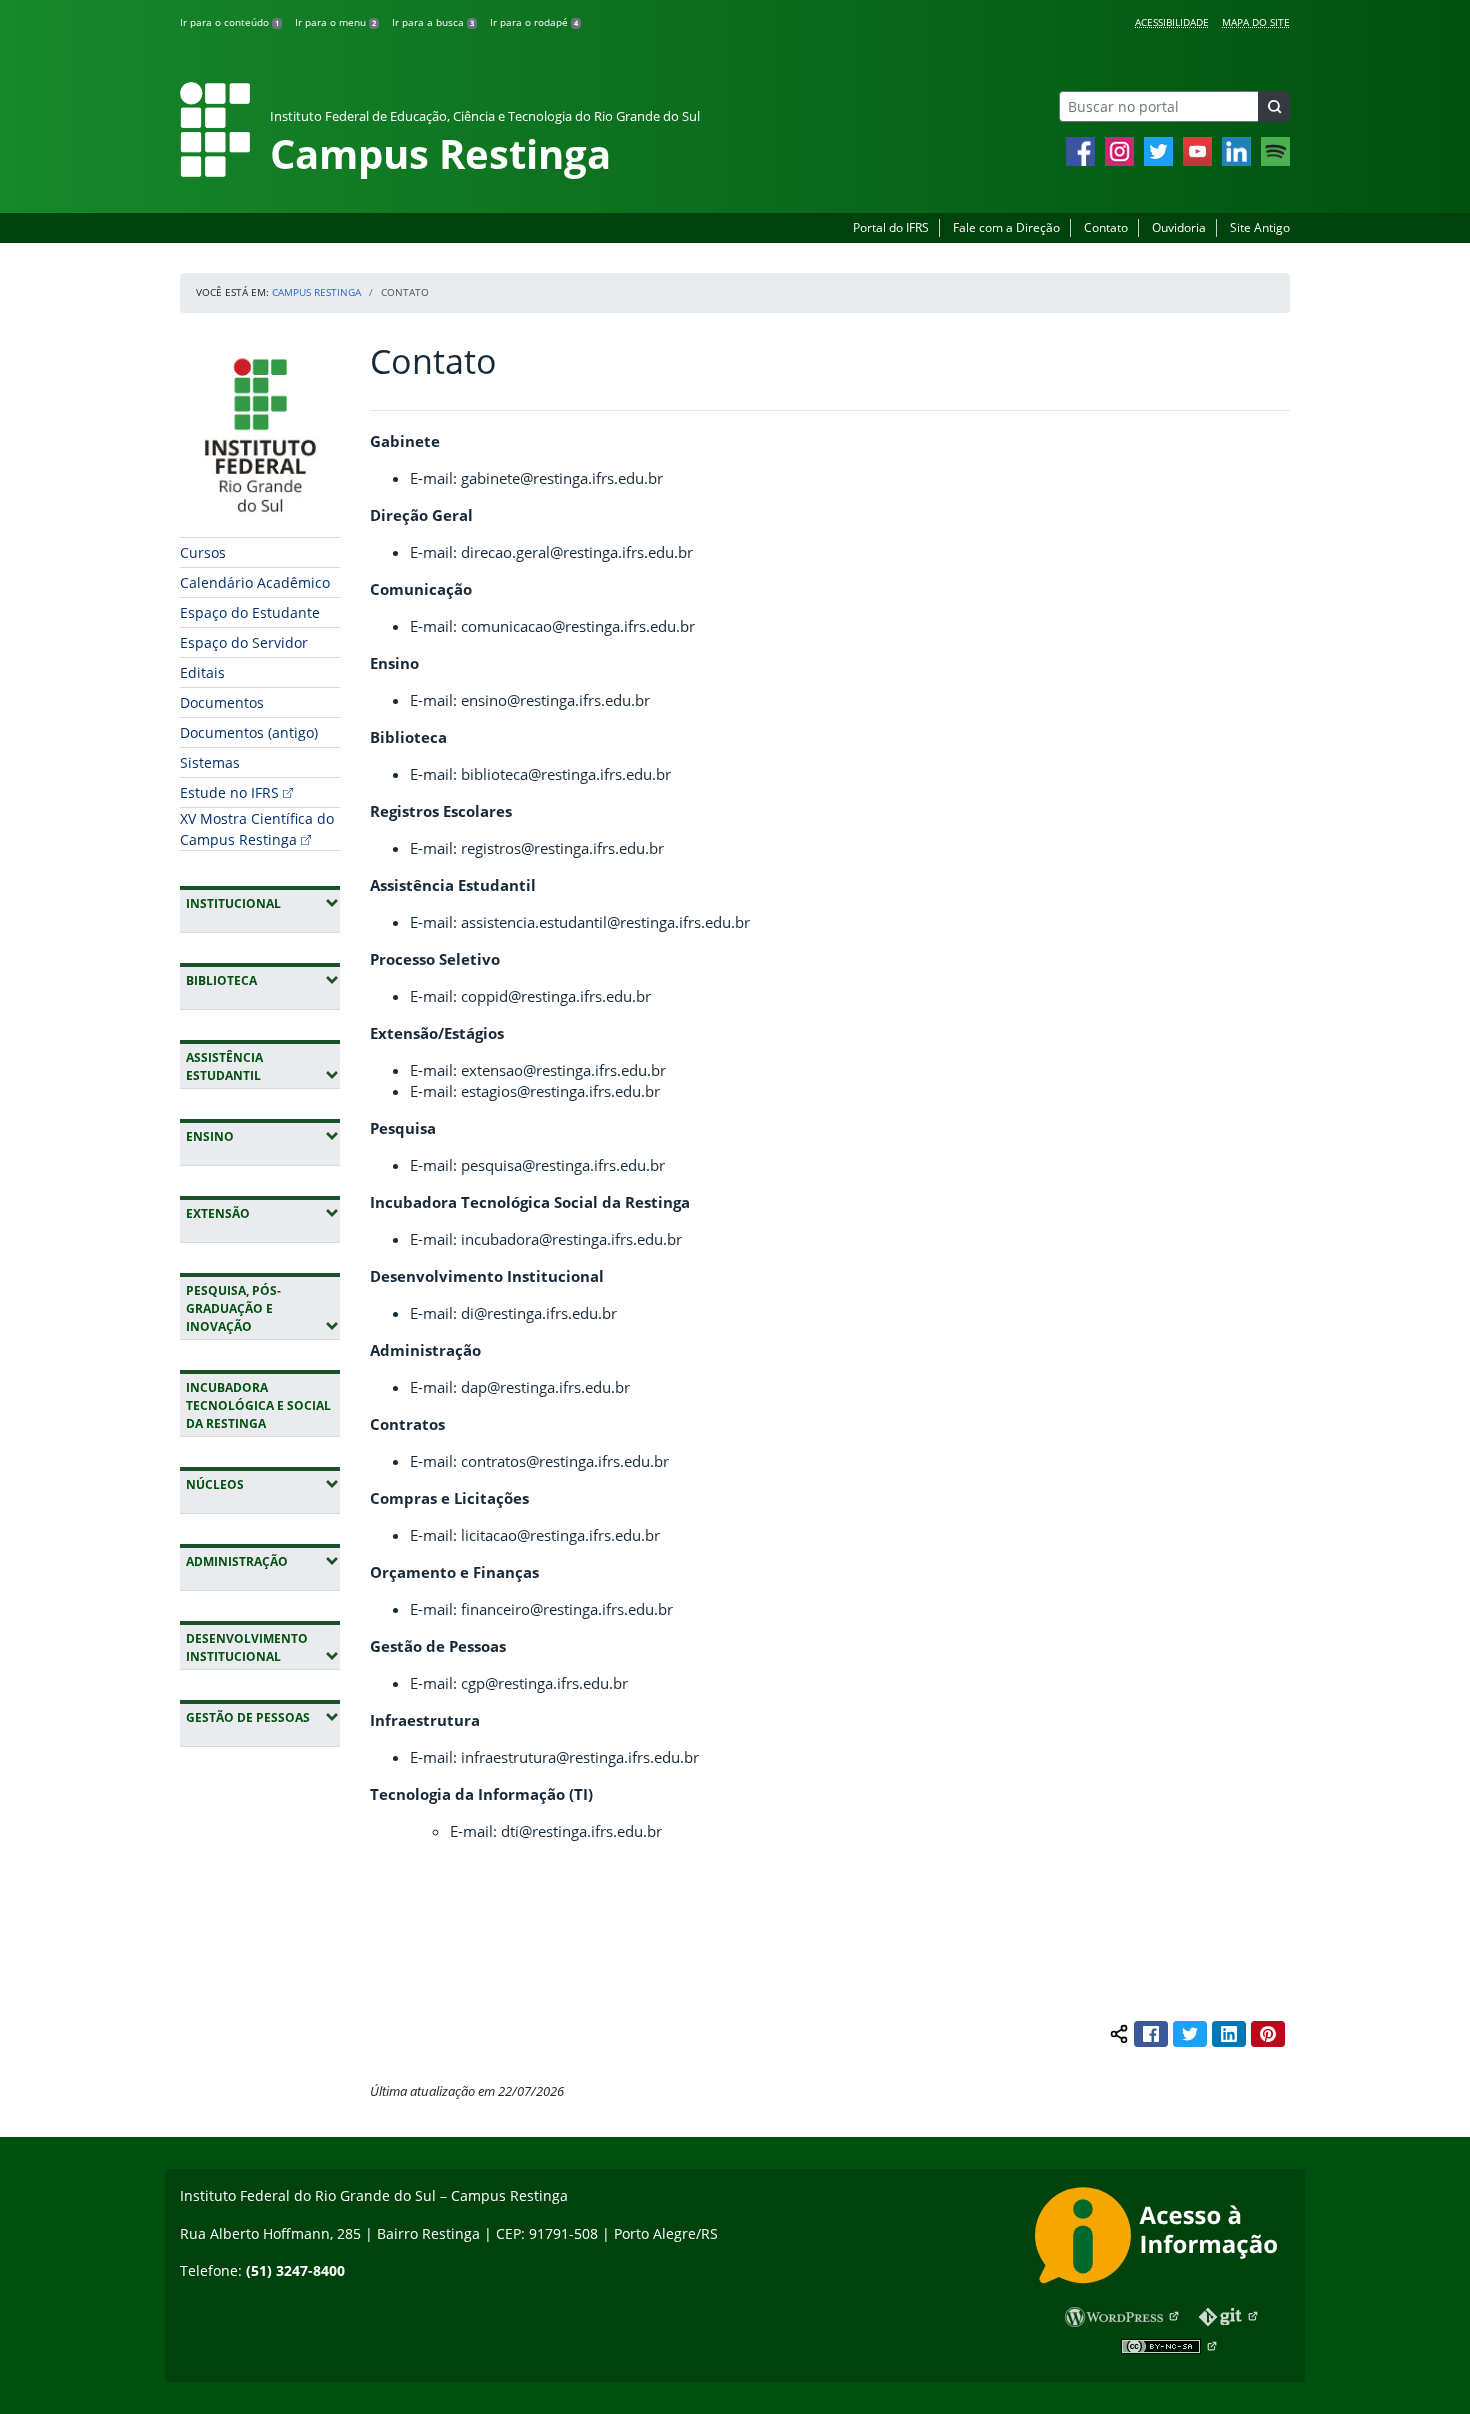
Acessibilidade (1172, 22)
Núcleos (263, 1484)
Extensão (263, 1213)
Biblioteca (263, 980)
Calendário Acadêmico (255, 582)
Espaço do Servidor (244, 642)
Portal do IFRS (891, 227)
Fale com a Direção (1006, 227)
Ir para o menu (335, 22)
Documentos (222, 702)
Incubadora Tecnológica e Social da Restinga (258, 1405)
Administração (263, 1561)
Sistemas (210, 762)
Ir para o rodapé (534, 22)
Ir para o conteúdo (229, 22)
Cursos (203, 552)
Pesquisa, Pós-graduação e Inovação (263, 1308)
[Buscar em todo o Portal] (1274, 106)
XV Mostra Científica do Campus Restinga (257, 829)
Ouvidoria (1179, 227)
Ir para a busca (433, 22)
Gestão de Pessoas (263, 1717)
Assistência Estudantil (263, 1066)
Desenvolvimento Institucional (263, 1647)
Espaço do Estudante (250, 612)
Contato (1106, 227)
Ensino (263, 1136)
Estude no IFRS (229, 792)
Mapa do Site (1256, 22)
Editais (202, 672)
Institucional (263, 903)
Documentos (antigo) (249, 732)
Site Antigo (1260, 227)
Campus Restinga (316, 292)
